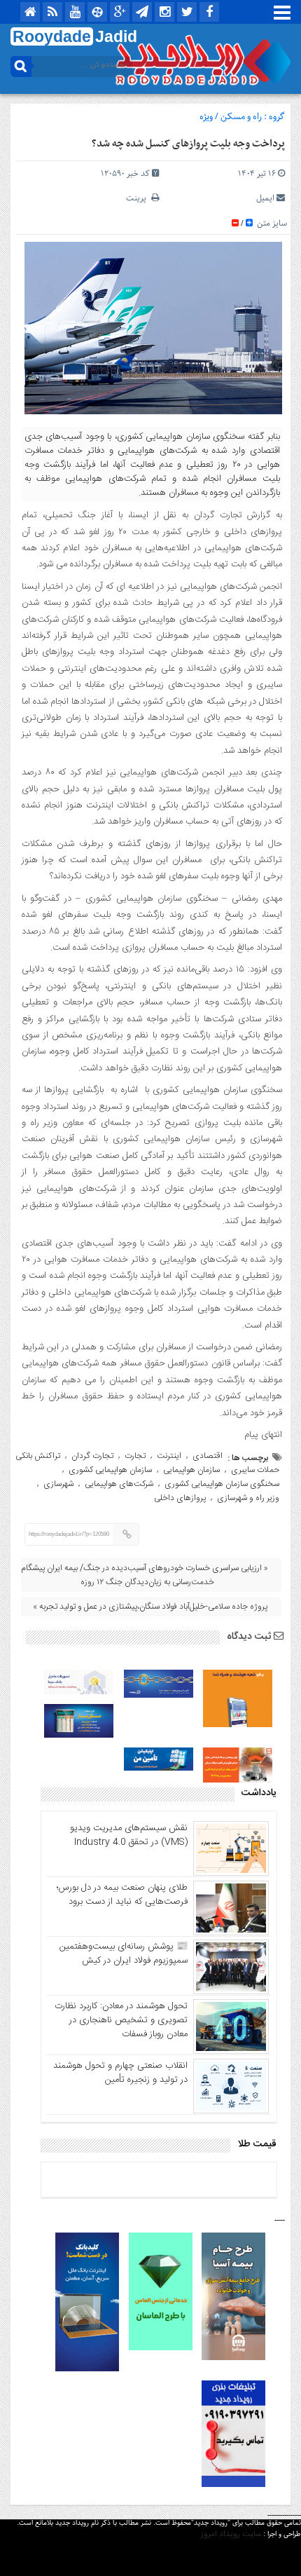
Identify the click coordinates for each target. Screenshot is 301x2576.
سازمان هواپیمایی (191, 1470)
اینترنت (169, 1456)
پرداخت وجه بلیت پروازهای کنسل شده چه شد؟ (188, 144)
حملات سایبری (255, 1470)
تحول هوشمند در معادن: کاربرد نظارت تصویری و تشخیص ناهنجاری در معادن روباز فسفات (121, 2020)
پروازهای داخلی (180, 1498)
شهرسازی (58, 1484)
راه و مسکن (241, 117)
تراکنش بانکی (38, 1456)
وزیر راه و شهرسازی (248, 1498)
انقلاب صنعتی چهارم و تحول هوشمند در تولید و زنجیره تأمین (120, 2073)
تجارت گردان (92, 1456)
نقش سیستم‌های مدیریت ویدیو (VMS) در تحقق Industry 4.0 (129, 1835)
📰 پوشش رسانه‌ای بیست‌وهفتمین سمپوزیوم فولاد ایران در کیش (124, 1954)
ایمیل (265, 198)
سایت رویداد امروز (231, 2534)
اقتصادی (208, 1456)
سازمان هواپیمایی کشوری (110, 1470)
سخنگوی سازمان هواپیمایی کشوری (222, 1484)
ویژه (206, 117)
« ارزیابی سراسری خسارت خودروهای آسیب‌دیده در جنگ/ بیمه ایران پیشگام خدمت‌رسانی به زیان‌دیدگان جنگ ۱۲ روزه (145, 1575)
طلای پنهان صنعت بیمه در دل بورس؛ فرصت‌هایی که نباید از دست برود (122, 1895)
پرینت (139, 198)
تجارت (135, 1456)
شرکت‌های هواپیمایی (119, 1484)
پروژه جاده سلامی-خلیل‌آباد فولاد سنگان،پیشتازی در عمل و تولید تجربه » (150, 1607)
